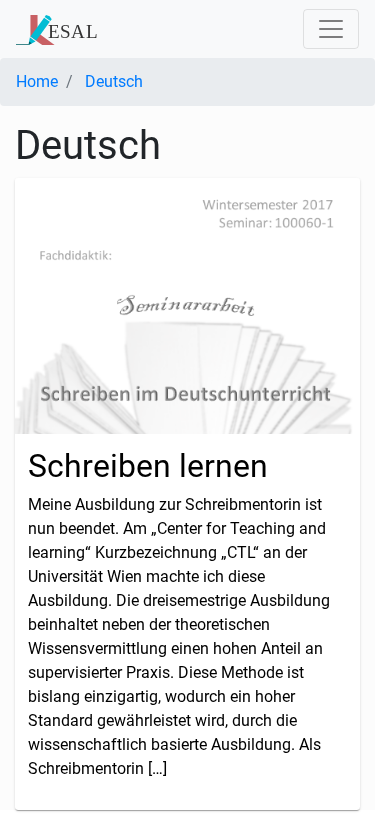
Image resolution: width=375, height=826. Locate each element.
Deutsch (114, 81)
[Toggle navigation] (331, 29)
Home (37, 81)
